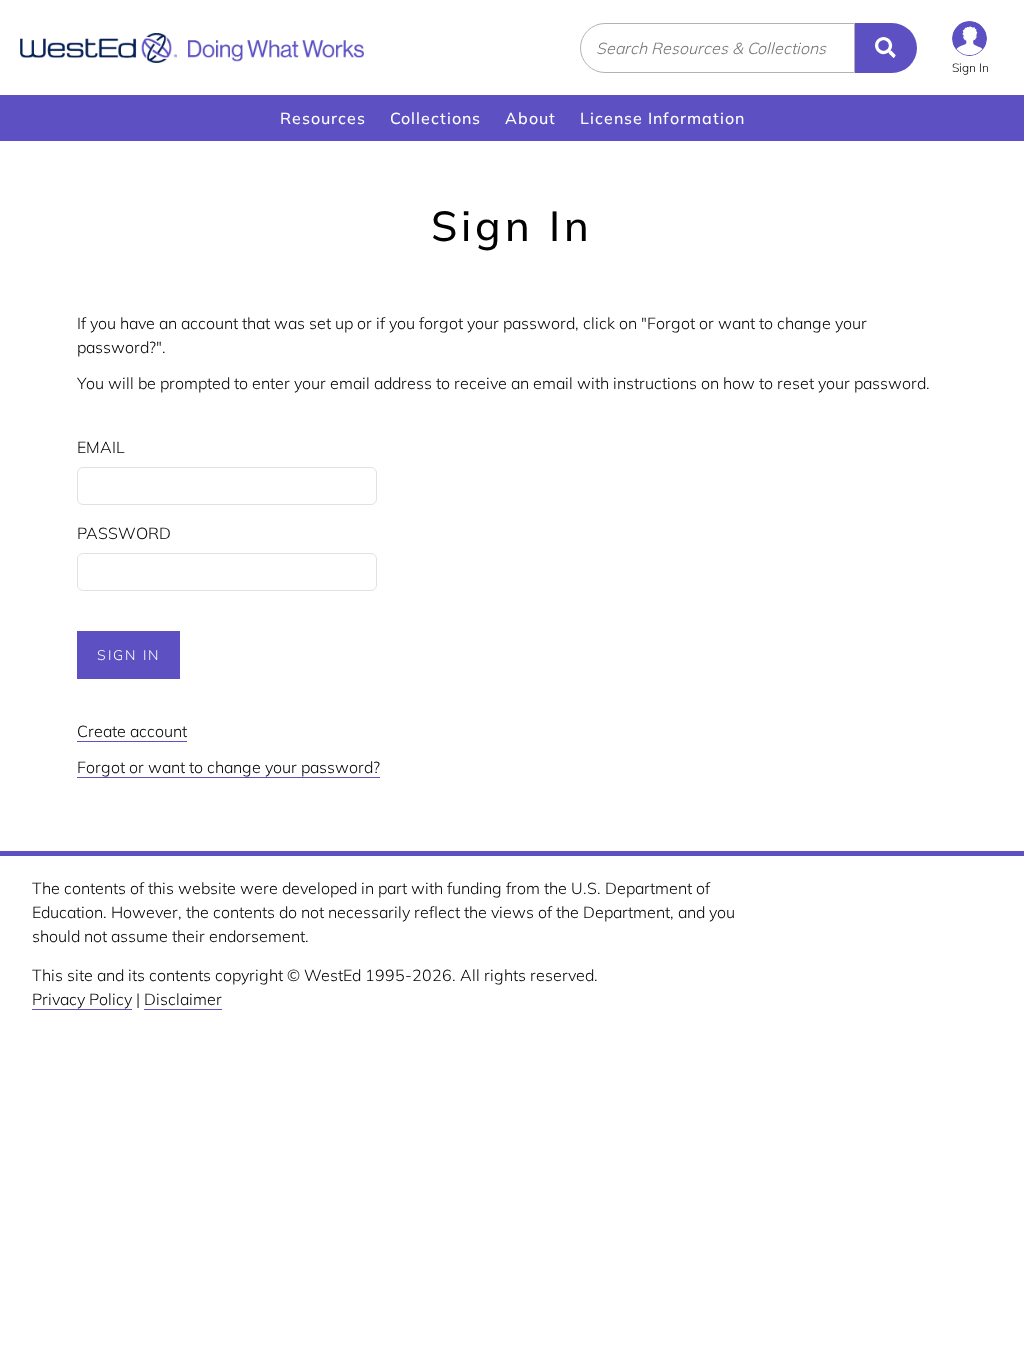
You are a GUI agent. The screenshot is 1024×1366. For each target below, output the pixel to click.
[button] (970, 47)
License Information (662, 118)
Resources (323, 118)
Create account (132, 731)
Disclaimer (183, 999)
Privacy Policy (82, 999)
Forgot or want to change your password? (228, 767)
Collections (435, 118)
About (530, 118)
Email (101, 447)
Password (124, 533)
